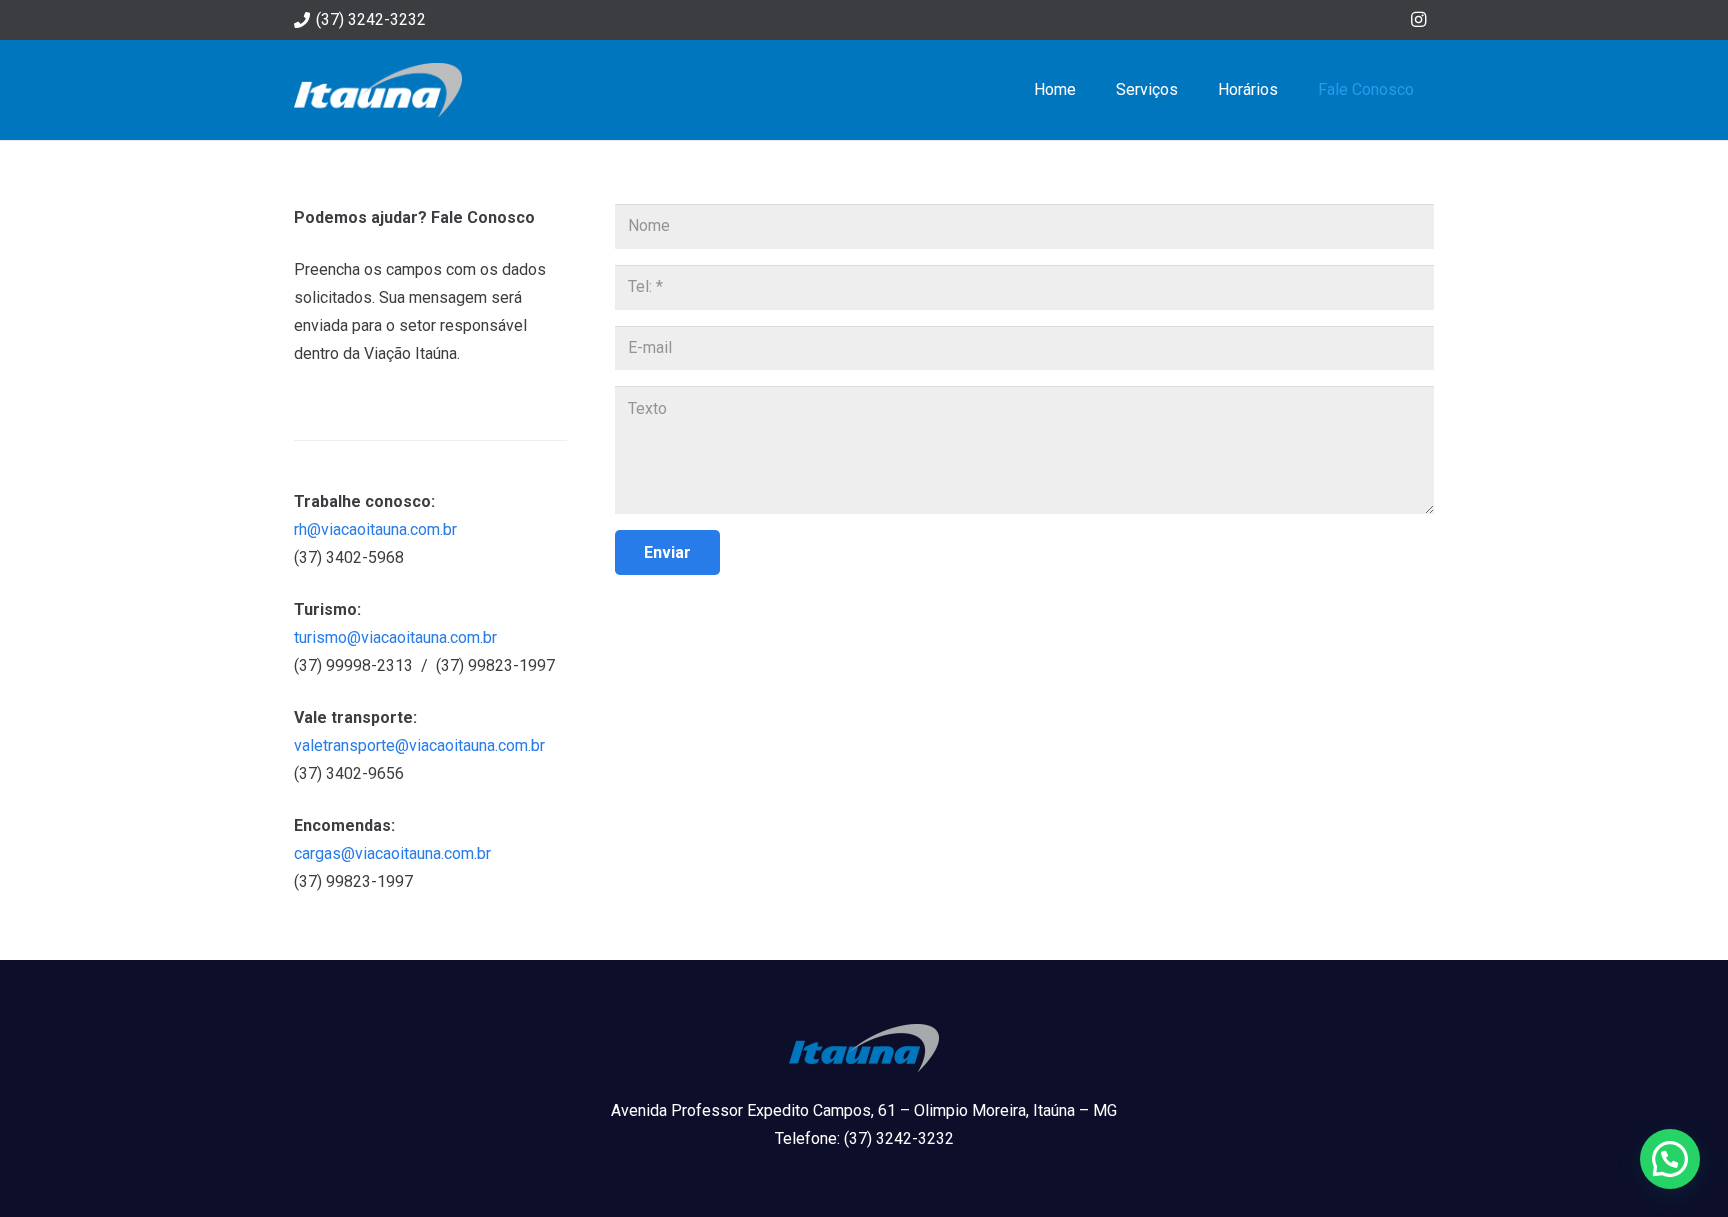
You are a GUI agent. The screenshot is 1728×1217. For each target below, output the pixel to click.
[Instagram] (1418, 20)
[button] (1670, 1159)
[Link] (378, 90)
